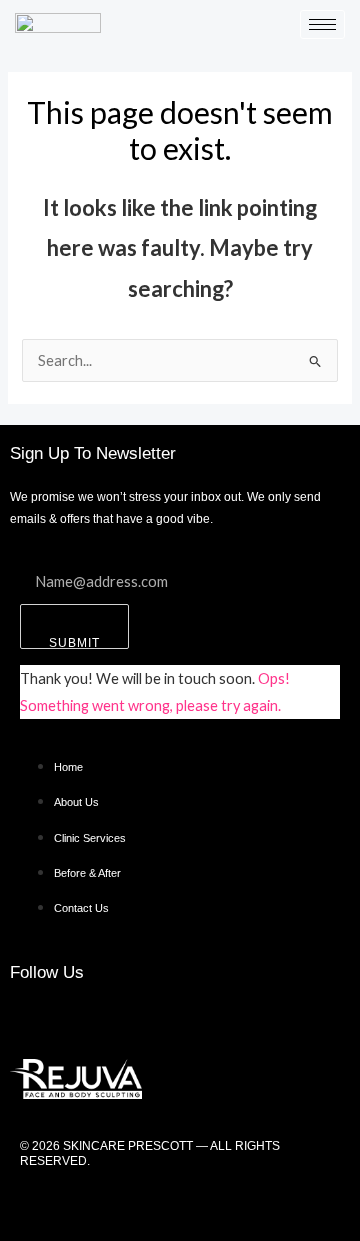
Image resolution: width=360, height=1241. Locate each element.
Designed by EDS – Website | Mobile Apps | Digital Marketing (180, 1205)
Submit (74, 642)
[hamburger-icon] (322, 24)
